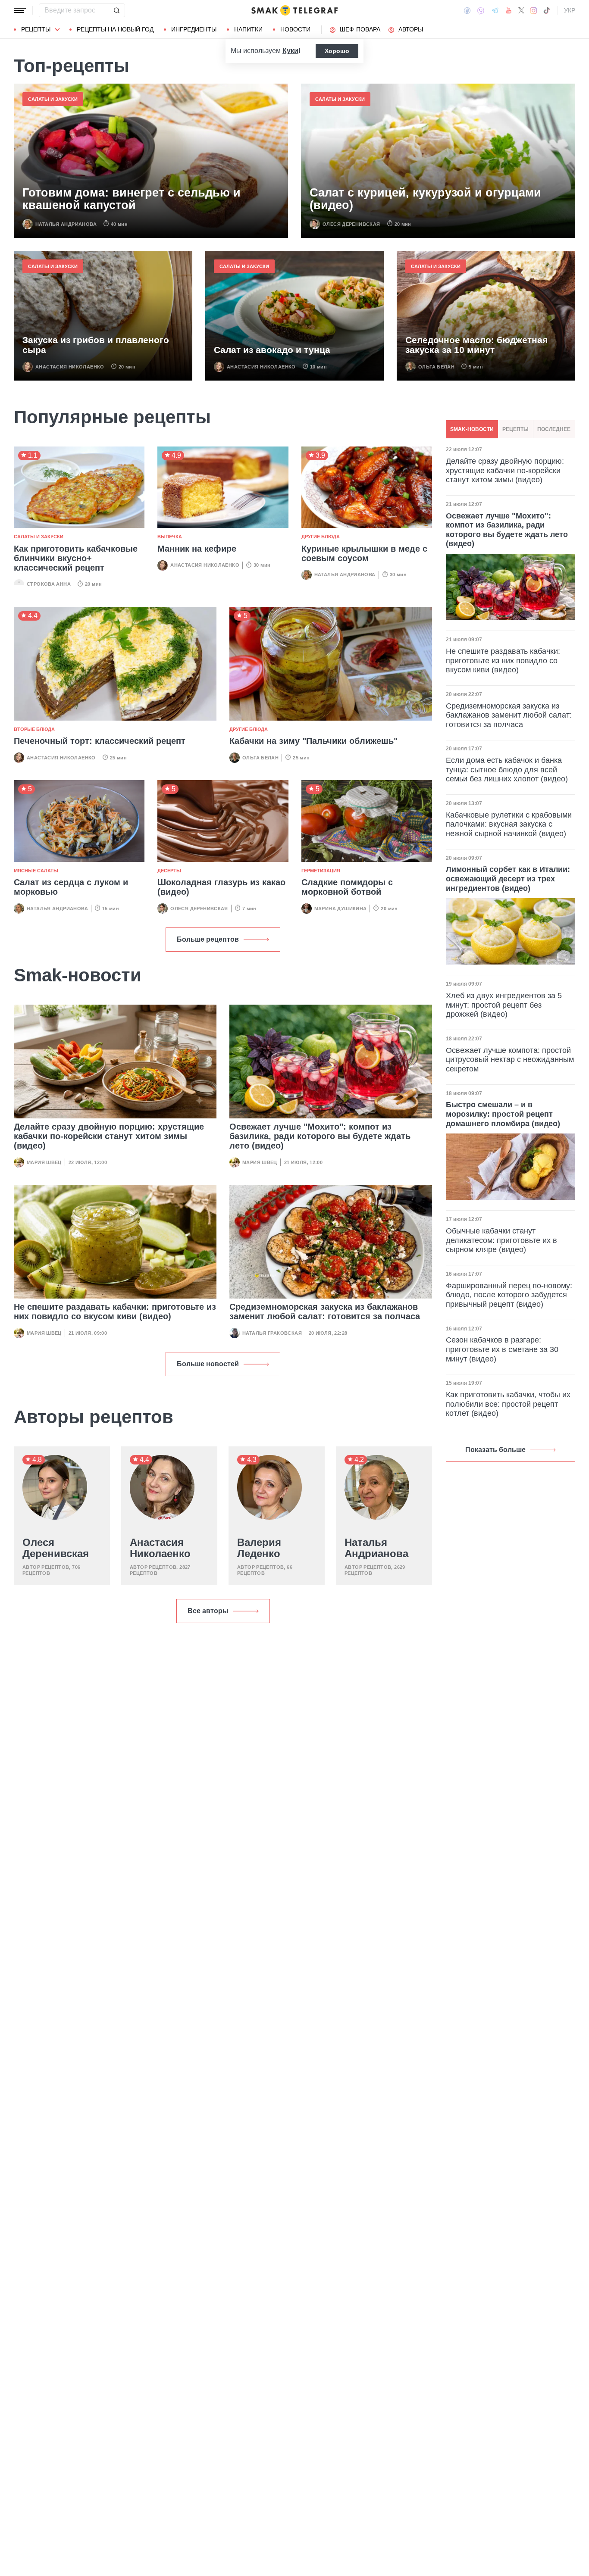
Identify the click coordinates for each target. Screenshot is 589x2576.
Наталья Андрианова (66, 224)
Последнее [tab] (554, 429)
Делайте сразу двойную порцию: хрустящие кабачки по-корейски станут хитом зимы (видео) (109, 1136)
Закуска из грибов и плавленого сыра (96, 345)
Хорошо (337, 51)
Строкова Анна (49, 584)
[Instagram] (534, 10)
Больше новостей (208, 1364)
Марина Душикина (341, 909)
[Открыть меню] (20, 10)
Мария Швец (44, 1162)
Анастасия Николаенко (70, 367)
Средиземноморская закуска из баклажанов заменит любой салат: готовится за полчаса (325, 1311)
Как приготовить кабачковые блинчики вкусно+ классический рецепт (76, 558)
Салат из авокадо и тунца (272, 350)
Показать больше (495, 1450)
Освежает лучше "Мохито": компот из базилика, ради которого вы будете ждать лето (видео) (320, 1136)
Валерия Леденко (259, 1548)
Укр (570, 10)
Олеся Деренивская (351, 224)
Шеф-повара (360, 29)
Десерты (169, 871)
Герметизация (321, 871)
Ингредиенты (194, 29)
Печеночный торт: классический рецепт (100, 741)
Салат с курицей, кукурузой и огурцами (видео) (425, 199)
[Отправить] (116, 10)
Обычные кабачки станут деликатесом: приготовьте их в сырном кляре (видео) (501, 1240)
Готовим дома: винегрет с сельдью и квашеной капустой (132, 199)
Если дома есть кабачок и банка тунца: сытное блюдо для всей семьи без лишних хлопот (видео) (507, 770)
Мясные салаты (36, 871)
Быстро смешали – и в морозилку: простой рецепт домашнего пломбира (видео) (503, 1114)
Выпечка (170, 537)
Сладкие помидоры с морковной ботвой (347, 887)
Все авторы (208, 1611)
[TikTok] (547, 10)
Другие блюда (321, 537)
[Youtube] (509, 10)
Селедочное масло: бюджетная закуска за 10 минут (476, 345)
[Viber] (481, 11)
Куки (290, 51)
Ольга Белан (436, 367)
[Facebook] (467, 10)
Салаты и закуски (53, 99)
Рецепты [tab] (515, 429)
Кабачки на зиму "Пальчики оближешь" (313, 741)
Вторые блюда (34, 729)
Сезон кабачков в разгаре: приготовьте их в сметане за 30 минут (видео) (502, 1349)
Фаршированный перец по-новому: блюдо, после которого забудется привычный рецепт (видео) (509, 1295)
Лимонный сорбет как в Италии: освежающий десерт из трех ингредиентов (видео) (508, 879)
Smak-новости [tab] (472, 429)
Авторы (411, 29)
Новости (295, 29)
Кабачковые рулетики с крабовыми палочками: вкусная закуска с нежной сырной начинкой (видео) (509, 824)
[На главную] (294, 10)
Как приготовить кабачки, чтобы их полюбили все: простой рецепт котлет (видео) (508, 1404)
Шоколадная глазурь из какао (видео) (221, 887)
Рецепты (36, 29)
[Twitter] (521, 10)
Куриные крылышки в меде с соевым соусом (364, 553)
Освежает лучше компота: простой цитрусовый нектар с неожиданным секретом (510, 1060)
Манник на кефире (197, 549)
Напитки (248, 29)
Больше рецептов (208, 939)
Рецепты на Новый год (115, 29)
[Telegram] (495, 10)
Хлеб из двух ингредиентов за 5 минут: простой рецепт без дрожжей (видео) (504, 1005)
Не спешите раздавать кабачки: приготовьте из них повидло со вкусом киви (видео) (115, 1311)
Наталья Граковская (272, 1333)
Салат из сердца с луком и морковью (71, 887)
